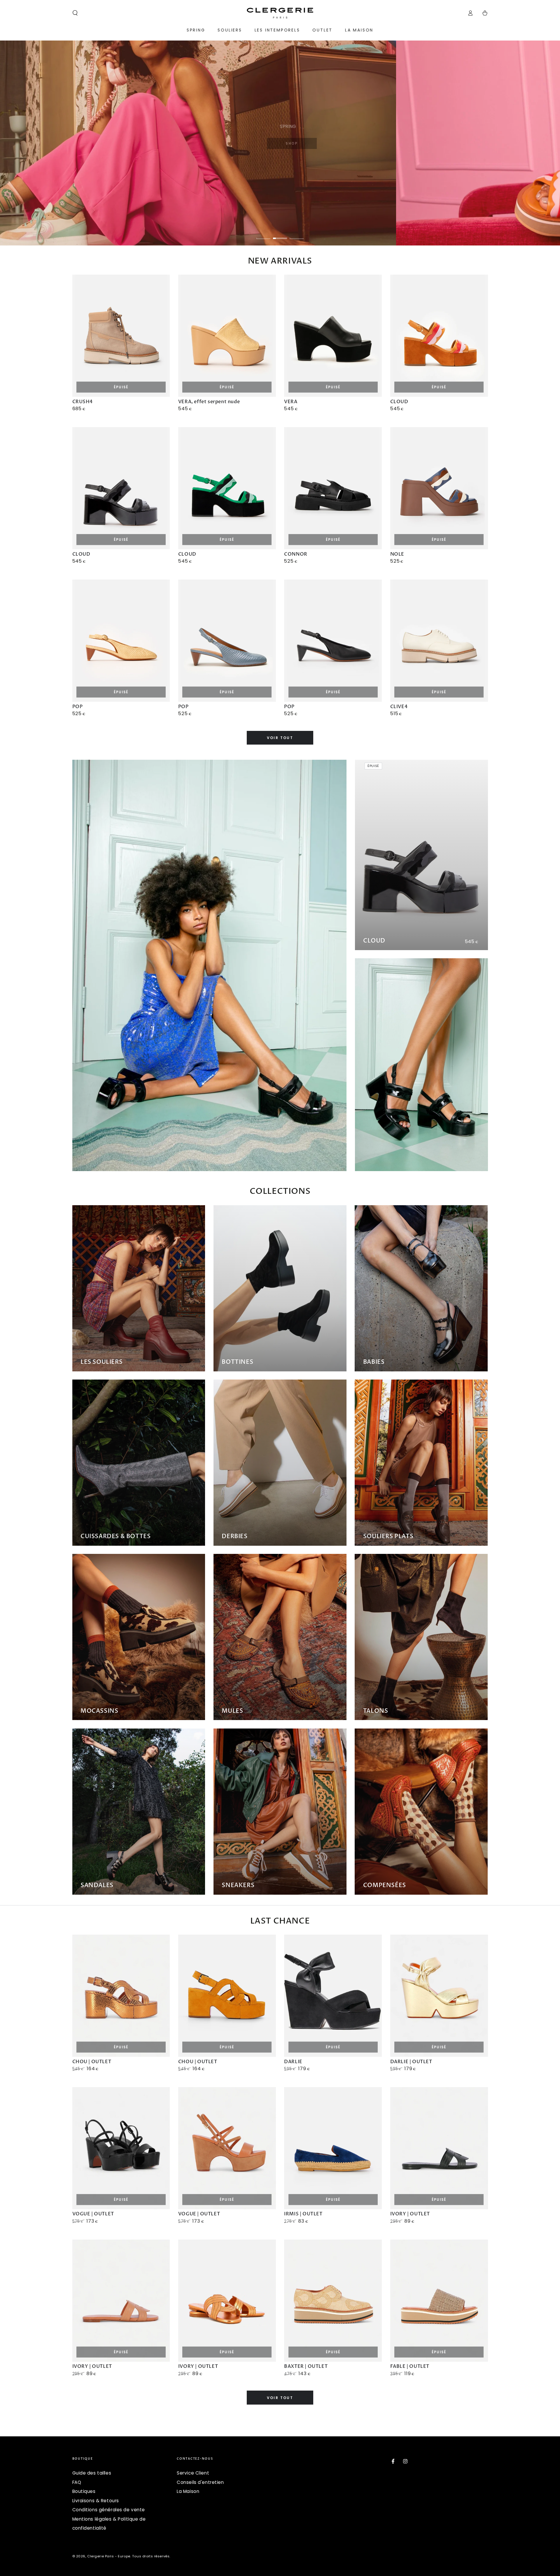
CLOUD (374, 941)
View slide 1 (263, 234)
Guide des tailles (92, 2473)
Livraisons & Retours (96, 2501)
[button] (75, 13)
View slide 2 (280, 234)
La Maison (188, 2491)
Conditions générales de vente (109, 2510)
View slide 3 (297, 234)
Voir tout (280, 738)
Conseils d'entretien (200, 2482)
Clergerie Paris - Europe (109, 2556)
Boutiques (84, 2491)
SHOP (296, 143)
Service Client (193, 2473)
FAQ (77, 2482)
